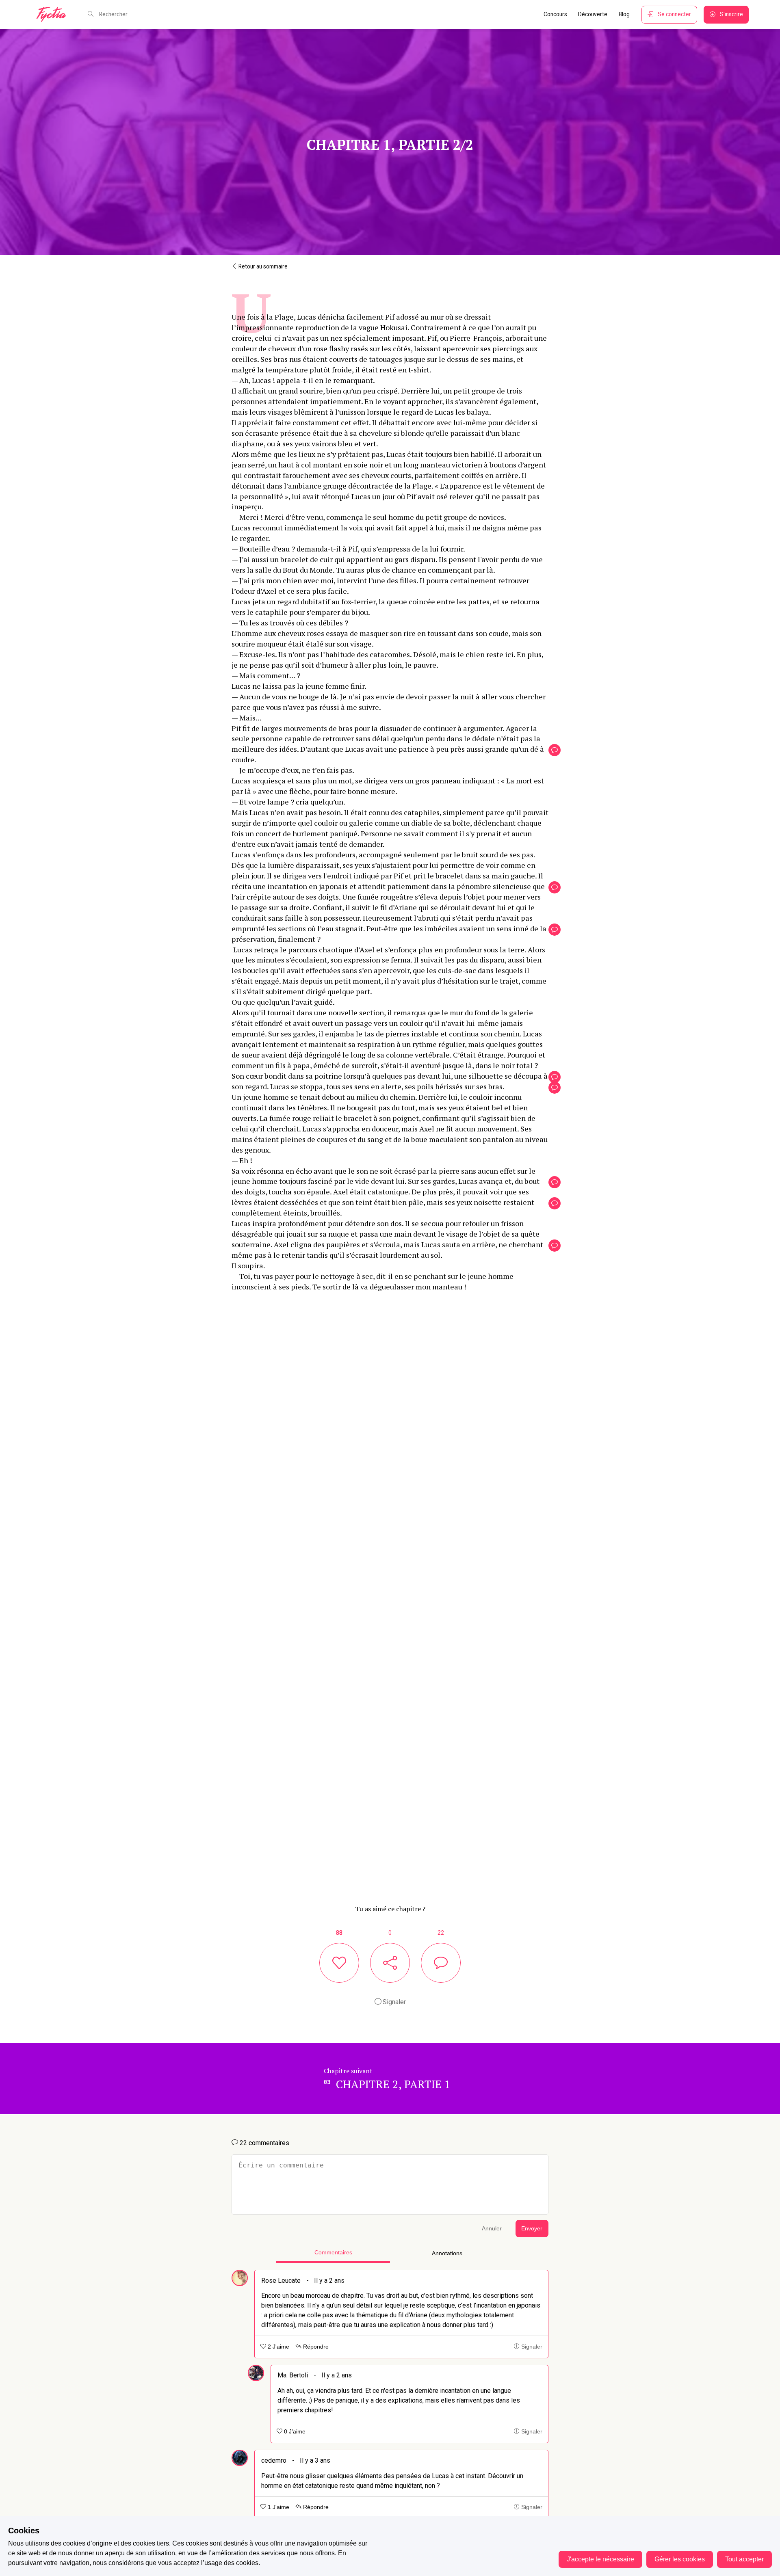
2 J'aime (278, 2347)
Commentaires (333, 2253)
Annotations (447, 2253)
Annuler (492, 2229)
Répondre (315, 2347)
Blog (624, 14)
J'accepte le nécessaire (600, 2559)
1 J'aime (278, 2507)
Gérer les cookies (680, 2559)
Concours (555, 14)
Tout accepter (744, 2559)
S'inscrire (731, 14)
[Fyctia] (54, 15)
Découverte (593, 14)
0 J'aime (294, 2432)
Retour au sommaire (262, 266)
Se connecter (674, 14)
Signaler (393, 2002)
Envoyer (532, 2229)
